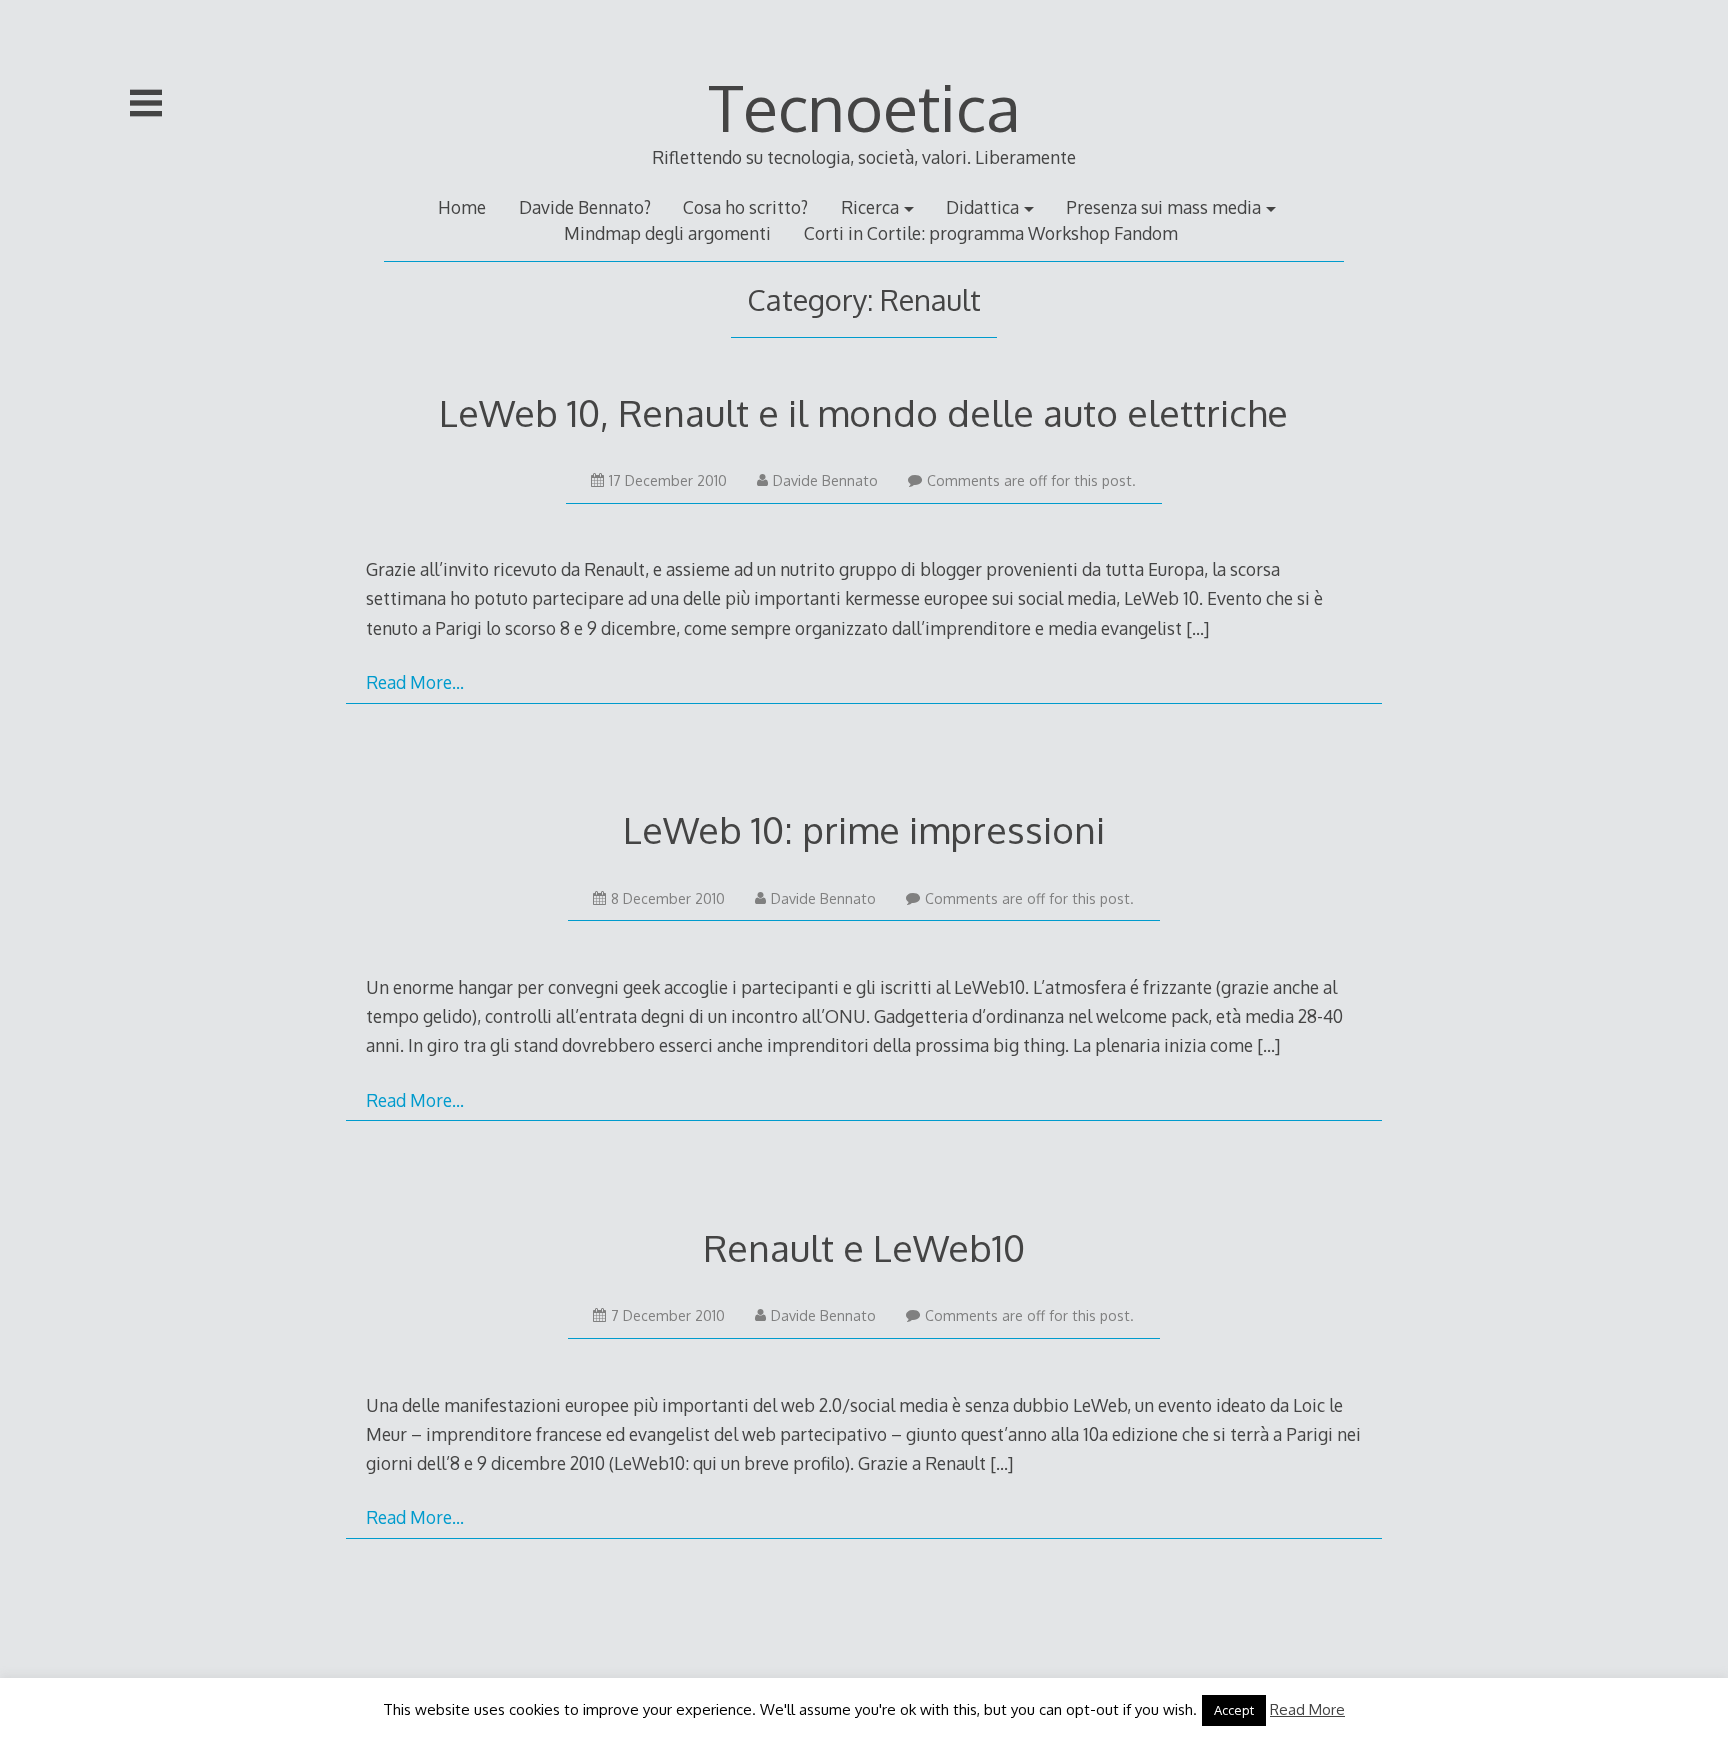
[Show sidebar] (146, 103)
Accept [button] (1234, 1710)
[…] (1197, 628)
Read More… (415, 682)
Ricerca (870, 207)
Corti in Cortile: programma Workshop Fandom (991, 233)
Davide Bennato (825, 480)
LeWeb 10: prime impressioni (864, 829)
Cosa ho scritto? (745, 207)
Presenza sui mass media (1163, 207)
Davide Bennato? (585, 207)
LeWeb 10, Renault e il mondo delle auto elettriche (863, 412)
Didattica (982, 207)
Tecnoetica (864, 106)
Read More (1307, 1709)
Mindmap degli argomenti (667, 233)
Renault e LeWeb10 (864, 1247)
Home (462, 207)
